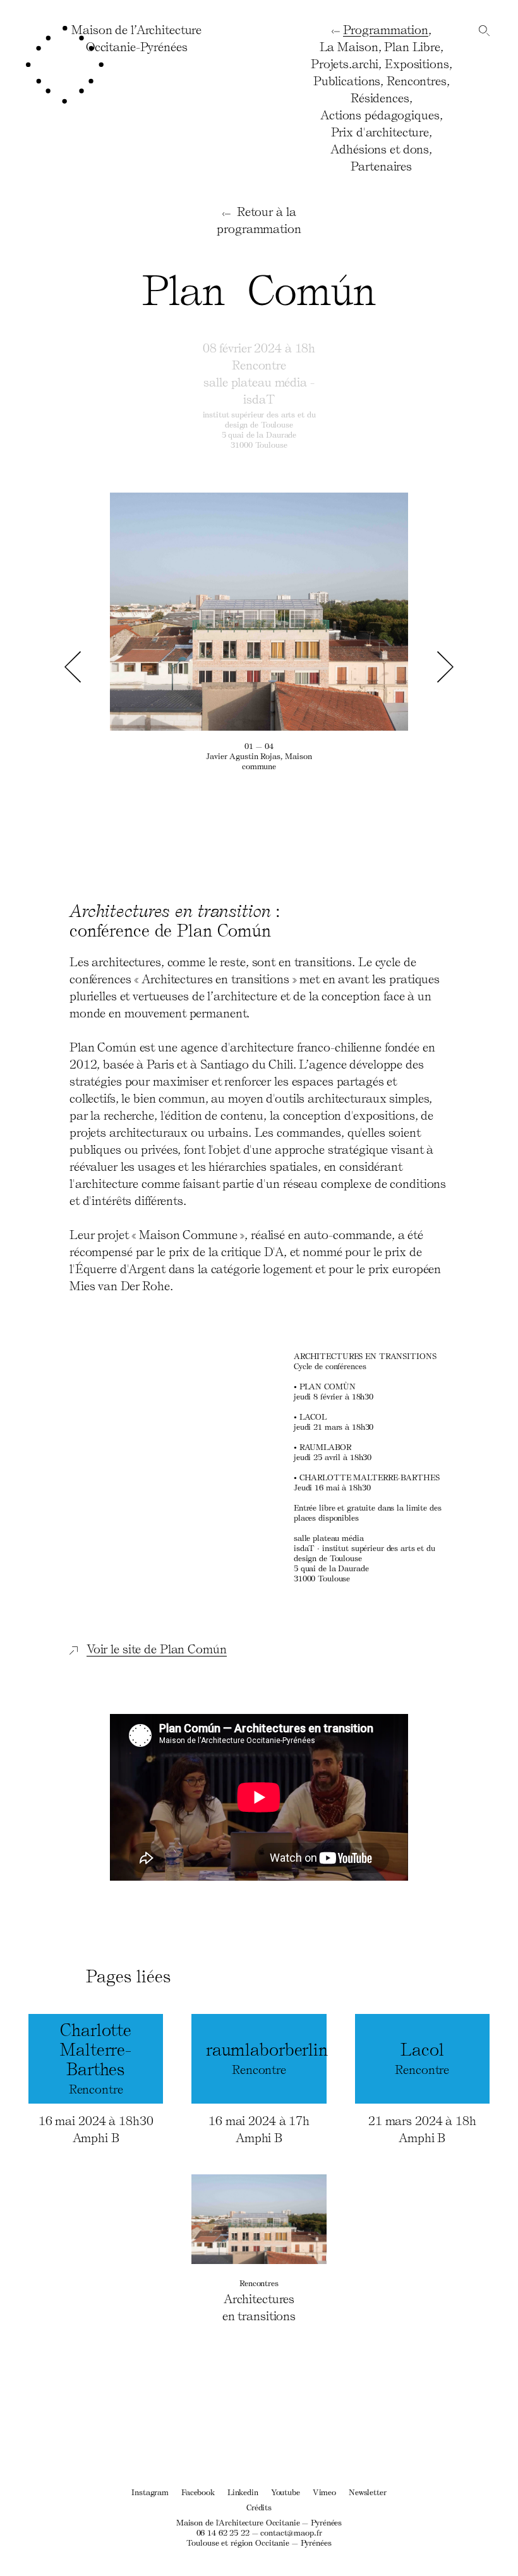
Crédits (259, 2507)
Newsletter (368, 2492)
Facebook (198, 2492)
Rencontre (259, 364)
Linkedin (243, 2492)
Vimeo (324, 2492)
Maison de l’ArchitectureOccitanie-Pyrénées (136, 38)
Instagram (150, 2492)
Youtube (286, 2492)
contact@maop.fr (291, 2532)
